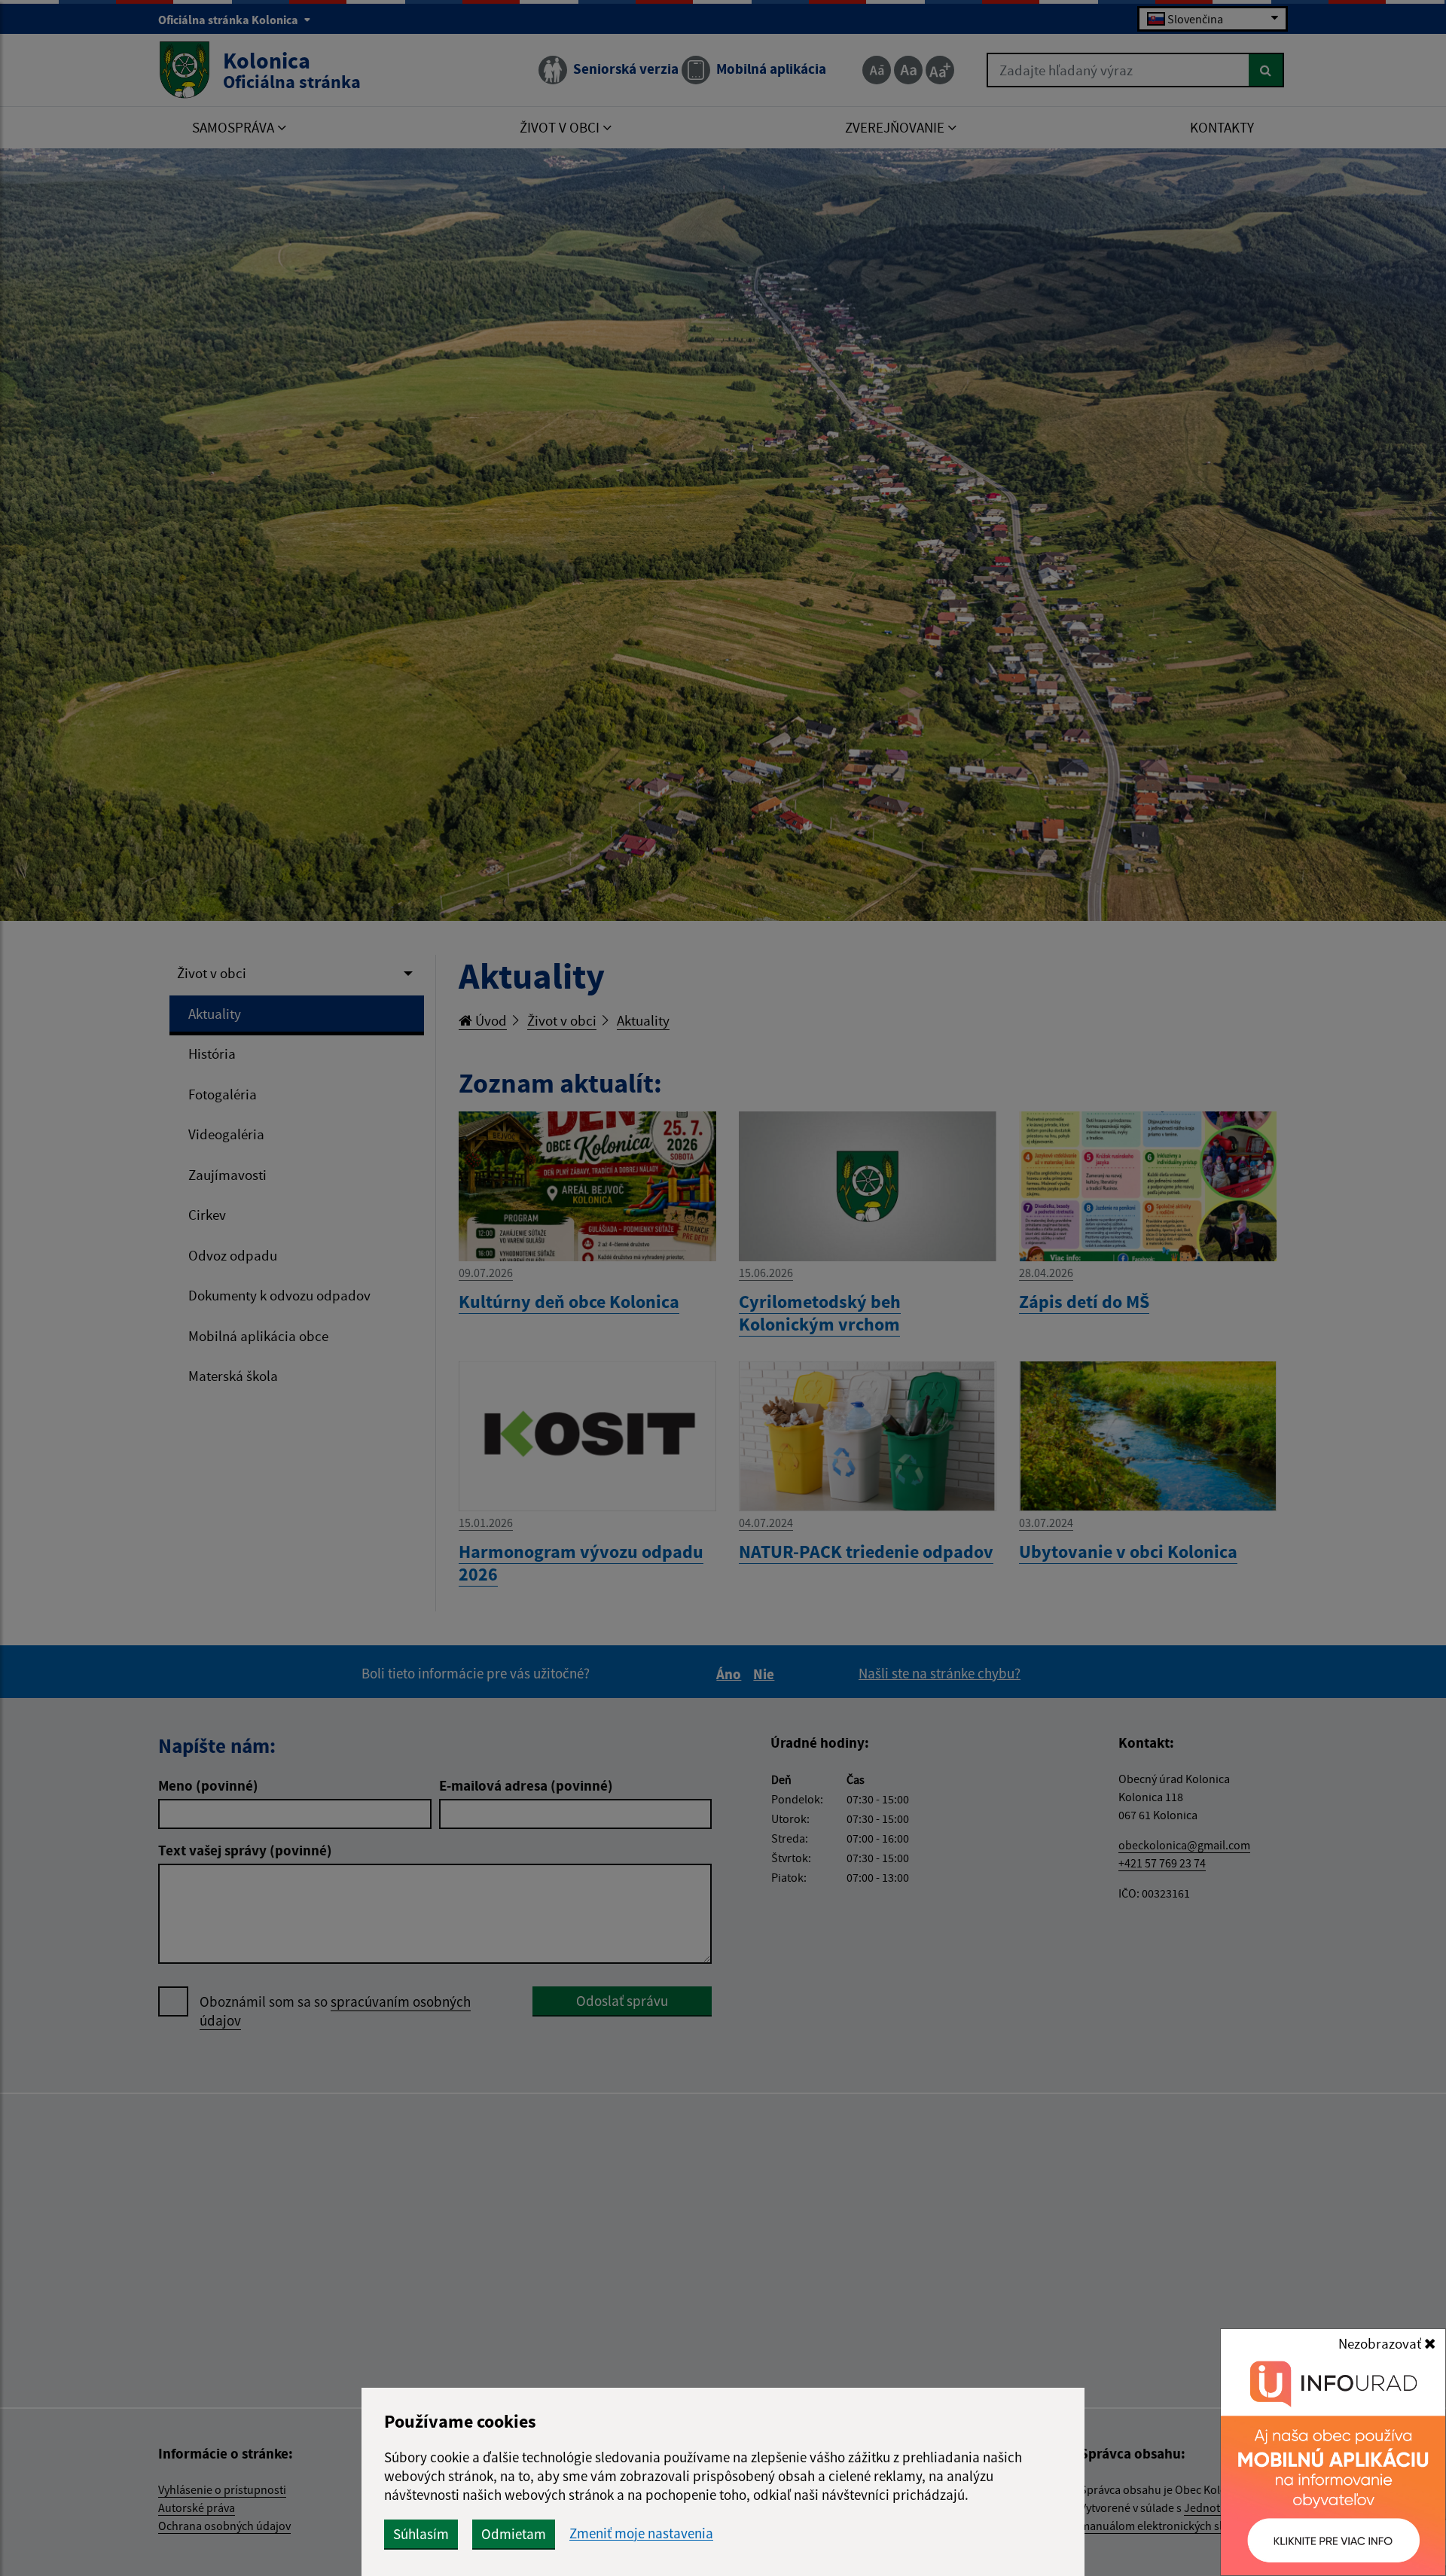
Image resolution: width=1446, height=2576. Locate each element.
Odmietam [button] (514, 2534)
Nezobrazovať (1381, 2343)
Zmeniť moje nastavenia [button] (641, 2533)
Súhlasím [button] (421, 2534)
